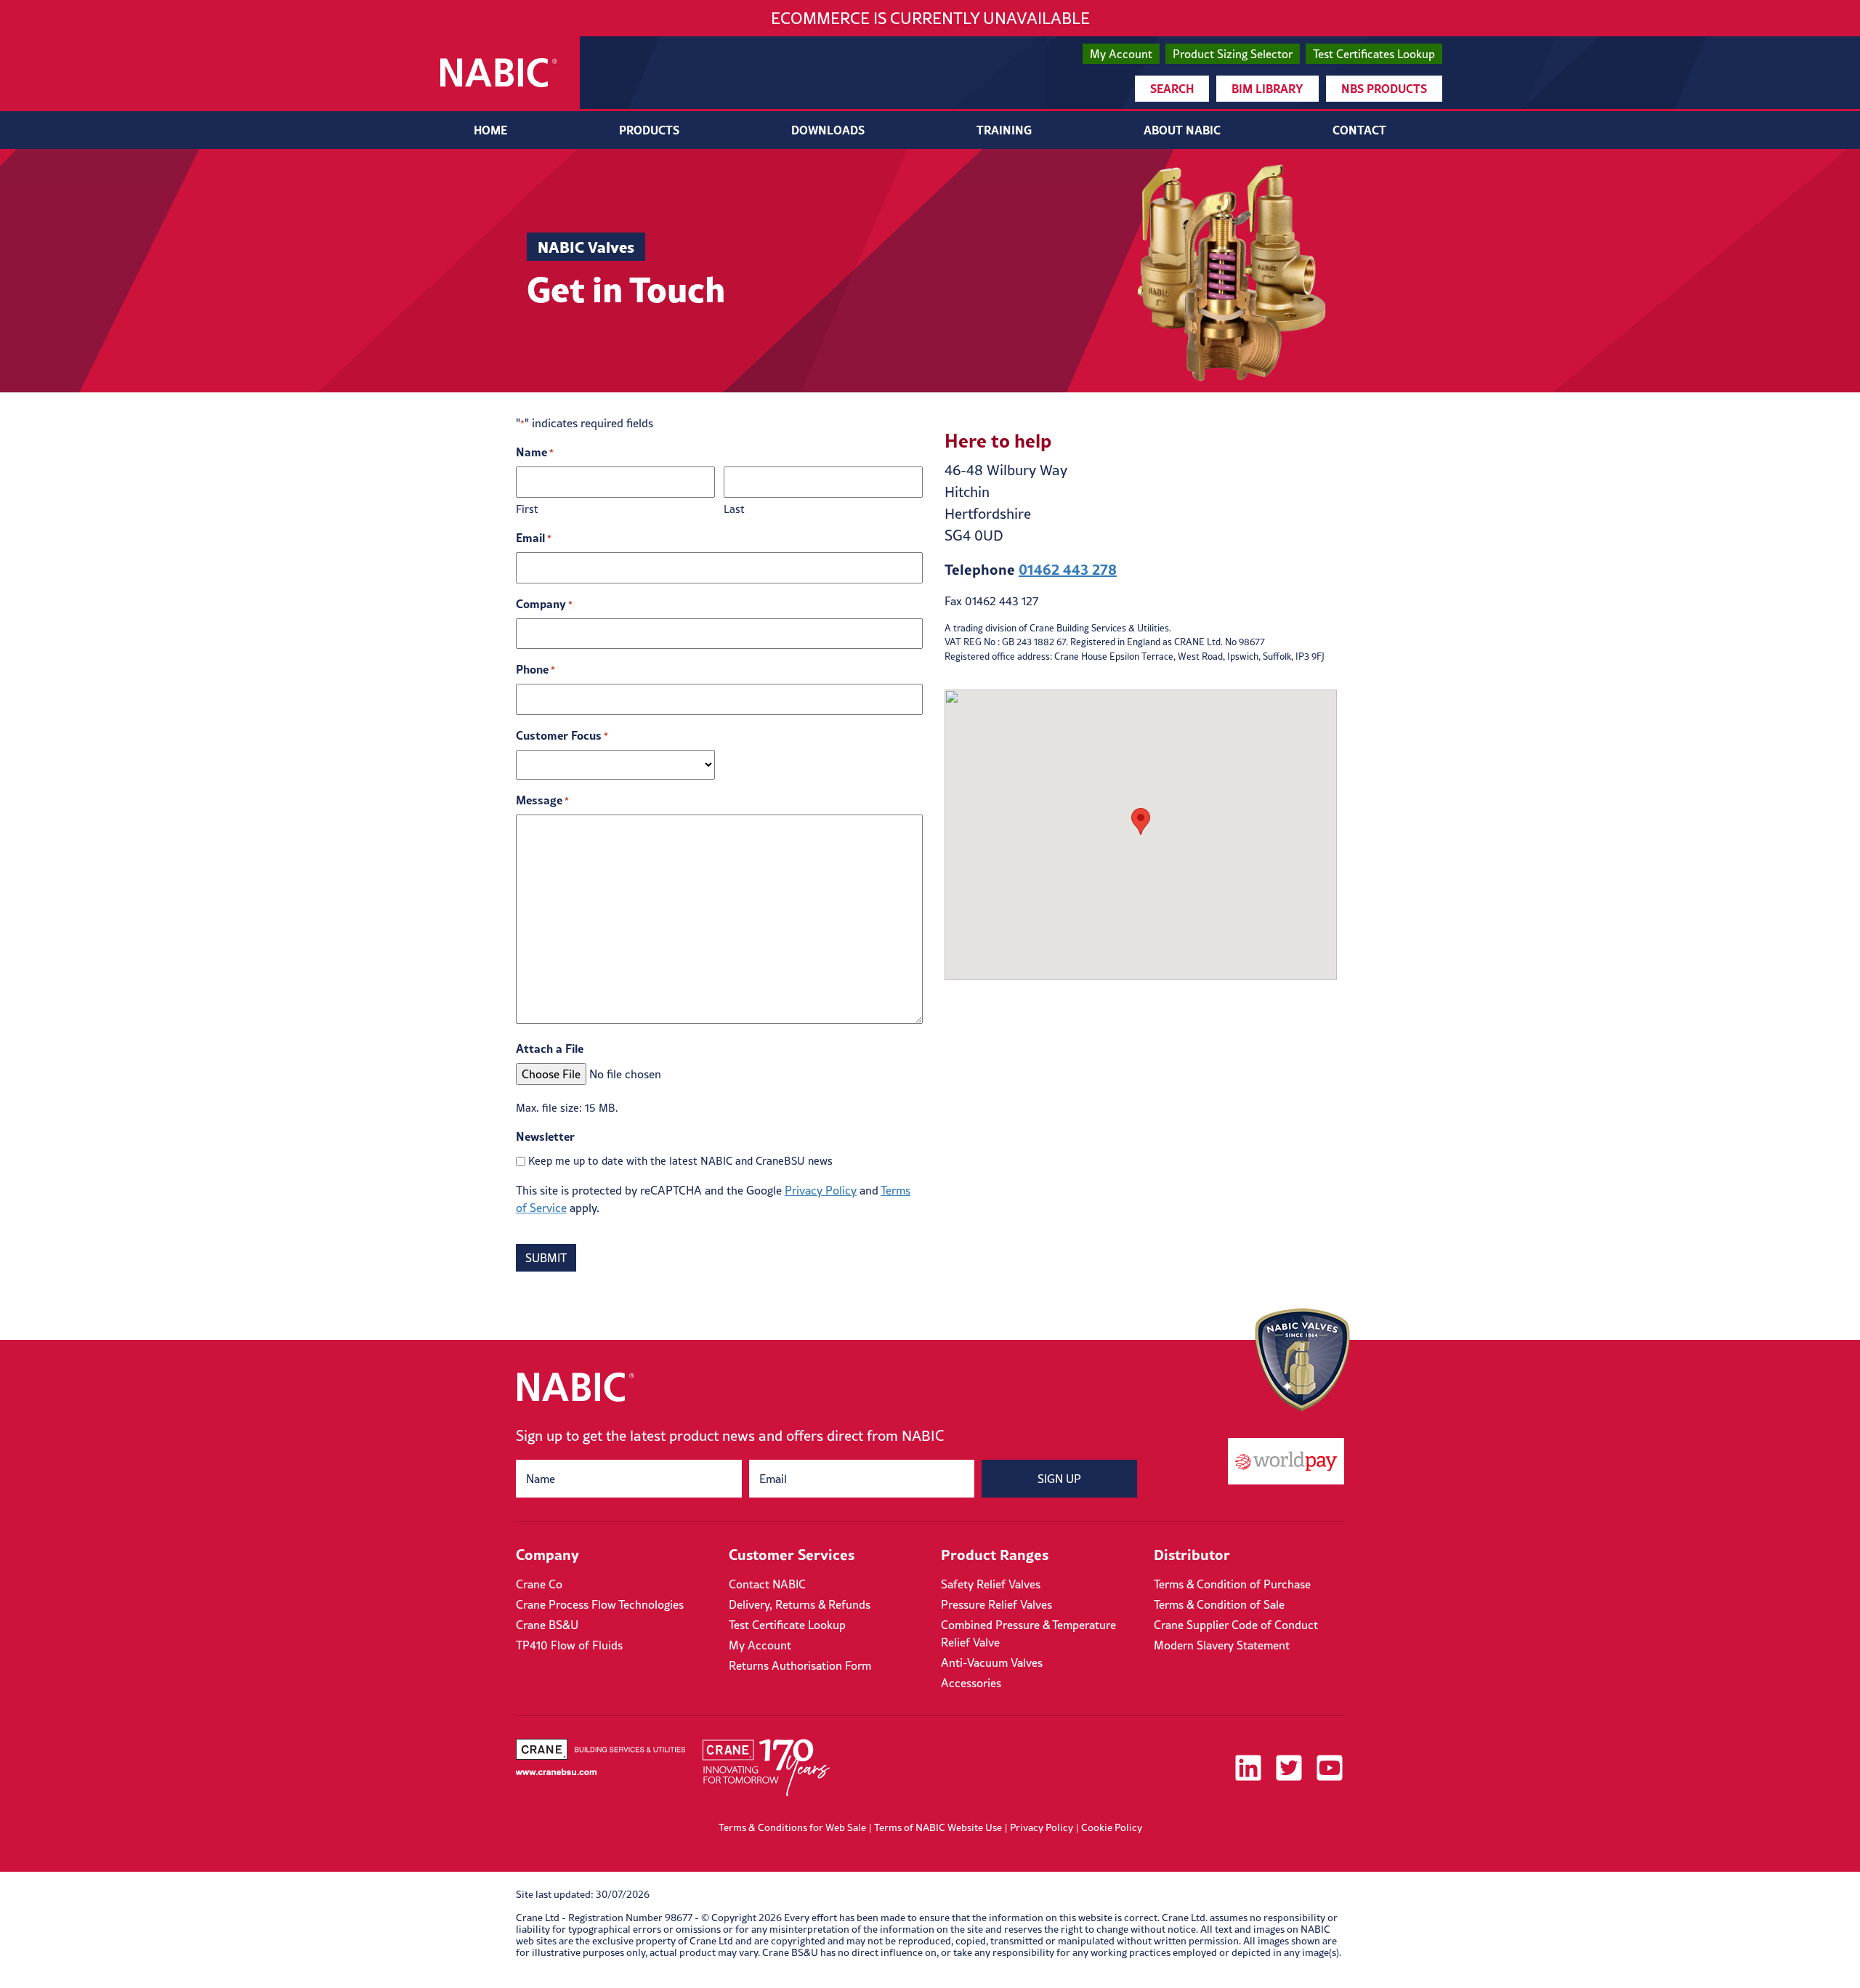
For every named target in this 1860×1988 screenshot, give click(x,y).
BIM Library (1267, 88)
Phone (535, 669)
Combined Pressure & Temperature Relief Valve (1028, 1633)
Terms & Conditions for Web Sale (792, 1827)
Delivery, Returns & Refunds (800, 1604)
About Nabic (1182, 130)
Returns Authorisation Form (800, 1665)
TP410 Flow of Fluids (569, 1645)
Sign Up (1059, 1479)
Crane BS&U (547, 1625)
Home (490, 130)
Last (734, 509)
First (527, 509)
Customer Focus (562, 735)
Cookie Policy (1112, 1827)
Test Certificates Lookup (1374, 54)
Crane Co (539, 1584)
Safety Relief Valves (991, 1584)
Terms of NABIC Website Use (938, 1827)
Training (1004, 130)
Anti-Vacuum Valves (992, 1662)
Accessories (971, 1683)
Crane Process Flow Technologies (600, 1604)
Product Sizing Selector (1233, 54)
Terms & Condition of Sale (1219, 1604)
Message (542, 800)
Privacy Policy (821, 1190)
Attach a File (550, 1048)
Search (1172, 88)
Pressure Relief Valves (996, 1604)
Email (534, 537)
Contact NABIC (767, 1584)
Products (649, 130)
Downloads (828, 130)
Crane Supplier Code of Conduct (1236, 1625)
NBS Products (1384, 88)
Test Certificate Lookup (787, 1625)
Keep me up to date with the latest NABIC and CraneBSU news (680, 1161)
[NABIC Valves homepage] (499, 73)
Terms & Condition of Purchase (1232, 1584)
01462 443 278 (1068, 569)
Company (544, 603)
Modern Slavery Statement (1222, 1645)
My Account (1121, 54)
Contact (1359, 130)
